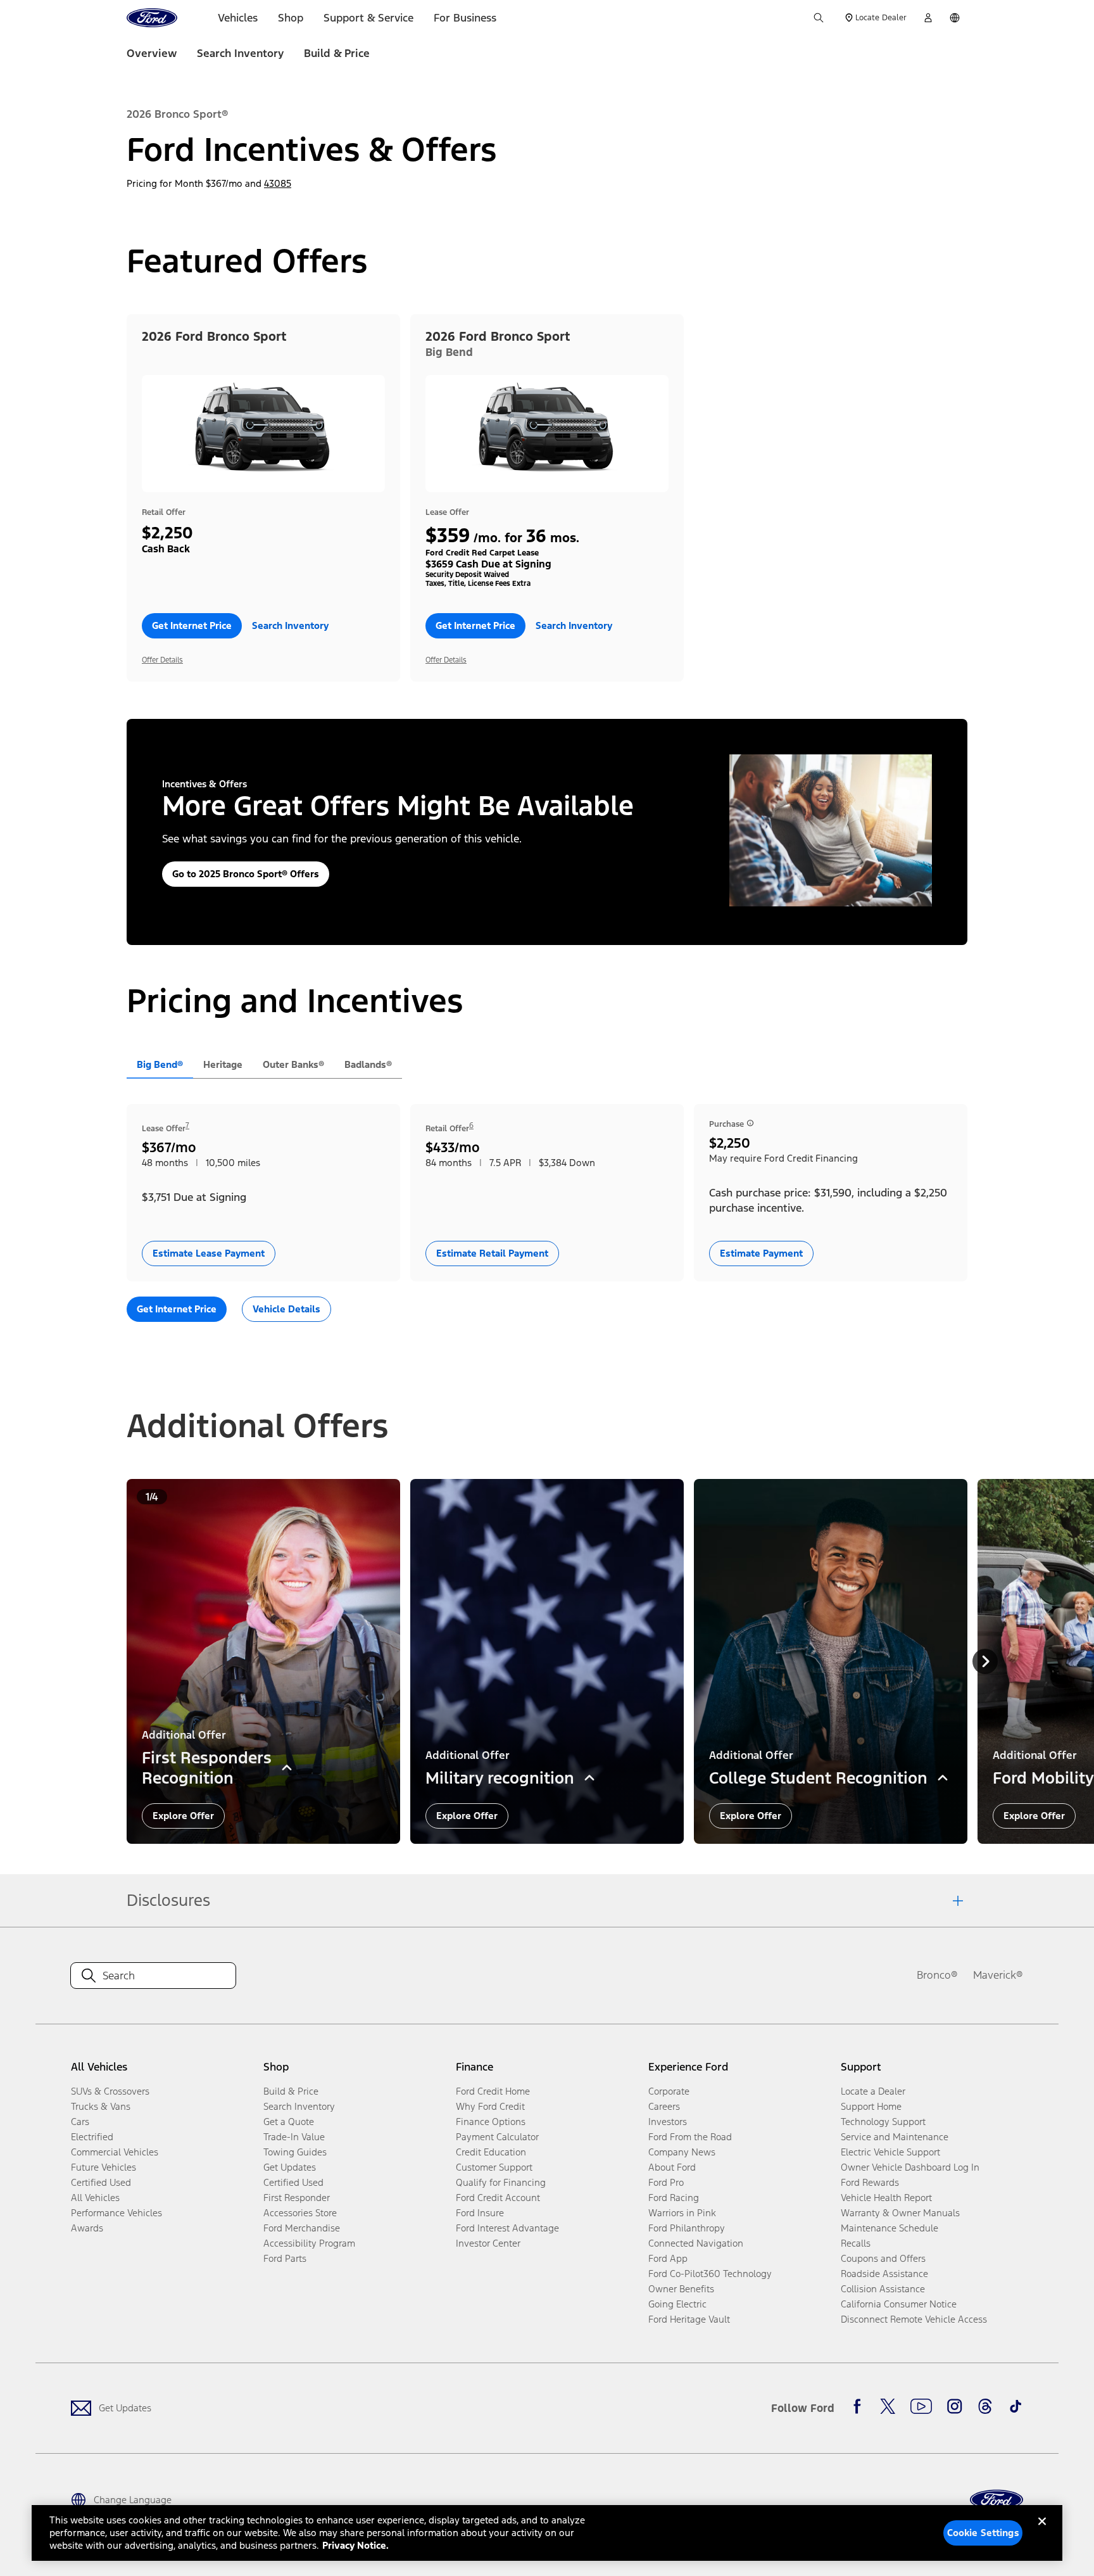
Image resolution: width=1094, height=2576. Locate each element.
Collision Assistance (883, 2289)
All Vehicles (95, 2198)
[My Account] (928, 18)
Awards (87, 2228)
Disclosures (168, 1900)
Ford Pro (666, 2182)
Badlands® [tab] (368, 1064)
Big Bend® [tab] (160, 1064)
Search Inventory (240, 53)
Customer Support (494, 2167)
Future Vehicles (104, 2167)
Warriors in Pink (682, 2213)
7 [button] (187, 1126)
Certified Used (101, 2182)
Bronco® (937, 1975)
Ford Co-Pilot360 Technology (710, 2274)
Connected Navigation (696, 2243)
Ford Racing (674, 2198)
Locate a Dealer (873, 2091)
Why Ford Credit (490, 2106)
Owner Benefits (681, 2289)
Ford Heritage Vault (689, 2319)
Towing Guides (295, 2152)
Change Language (133, 2500)
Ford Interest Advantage (507, 2228)
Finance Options (491, 2122)
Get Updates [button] (290, 2167)
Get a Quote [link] (289, 2122)
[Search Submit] (819, 18)
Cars (80, 2122)
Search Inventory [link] (299, 2106)
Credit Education (491, 2152)
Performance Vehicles (116, 2213)
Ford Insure (480, 2213)
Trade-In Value (294, 2137)
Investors (668, 2122)
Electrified (92, 2137)
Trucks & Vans (101, 2106)
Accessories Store (300, 2213)
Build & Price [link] (291, 2091)
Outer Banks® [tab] (293, 1064)
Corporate (669, 2091)
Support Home (871, 2106)
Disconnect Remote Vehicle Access (914, 2319)
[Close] (1042, 2532)
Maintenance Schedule (890, 2228)
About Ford (672, 2167)
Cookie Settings (983, 2533)
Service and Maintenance (895, 2137)
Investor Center (488, 2243)
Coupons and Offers (883, 2258)
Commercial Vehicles (115, 2152)
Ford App (668, 2258)
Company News (682, 2152)
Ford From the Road (690, 2137)
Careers (664, 2106)
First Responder (297, 2198)
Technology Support (883, 2122)
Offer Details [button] (162, 660)
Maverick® (998, 1975)
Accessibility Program (309, 2243)
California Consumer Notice (899, 2304)
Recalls (856, 2243)
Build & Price (337, 53)
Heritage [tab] (223, 1064)
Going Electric (677, 2304)
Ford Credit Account (498, 2198)
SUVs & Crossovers (110, 2091)
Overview (152, 53)
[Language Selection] (955, 18)
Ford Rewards (870, 2182)
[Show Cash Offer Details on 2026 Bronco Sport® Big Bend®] (750, 1123)
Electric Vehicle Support (890, 2152)
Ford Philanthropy (687, 2228)
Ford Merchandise (302, 2228)
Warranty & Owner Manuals (900, 2213)
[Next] (985, 1661)
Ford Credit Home (493, 2091)
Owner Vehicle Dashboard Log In (910, 2167)
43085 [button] (278, 183)
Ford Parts (285, 2258)
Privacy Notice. (355, 2545)
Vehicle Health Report (886, 2198)
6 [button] (471, 1126)
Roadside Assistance (884, 2274)
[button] (192, 626)
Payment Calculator (497, 2137)
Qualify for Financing (501, 2182)
